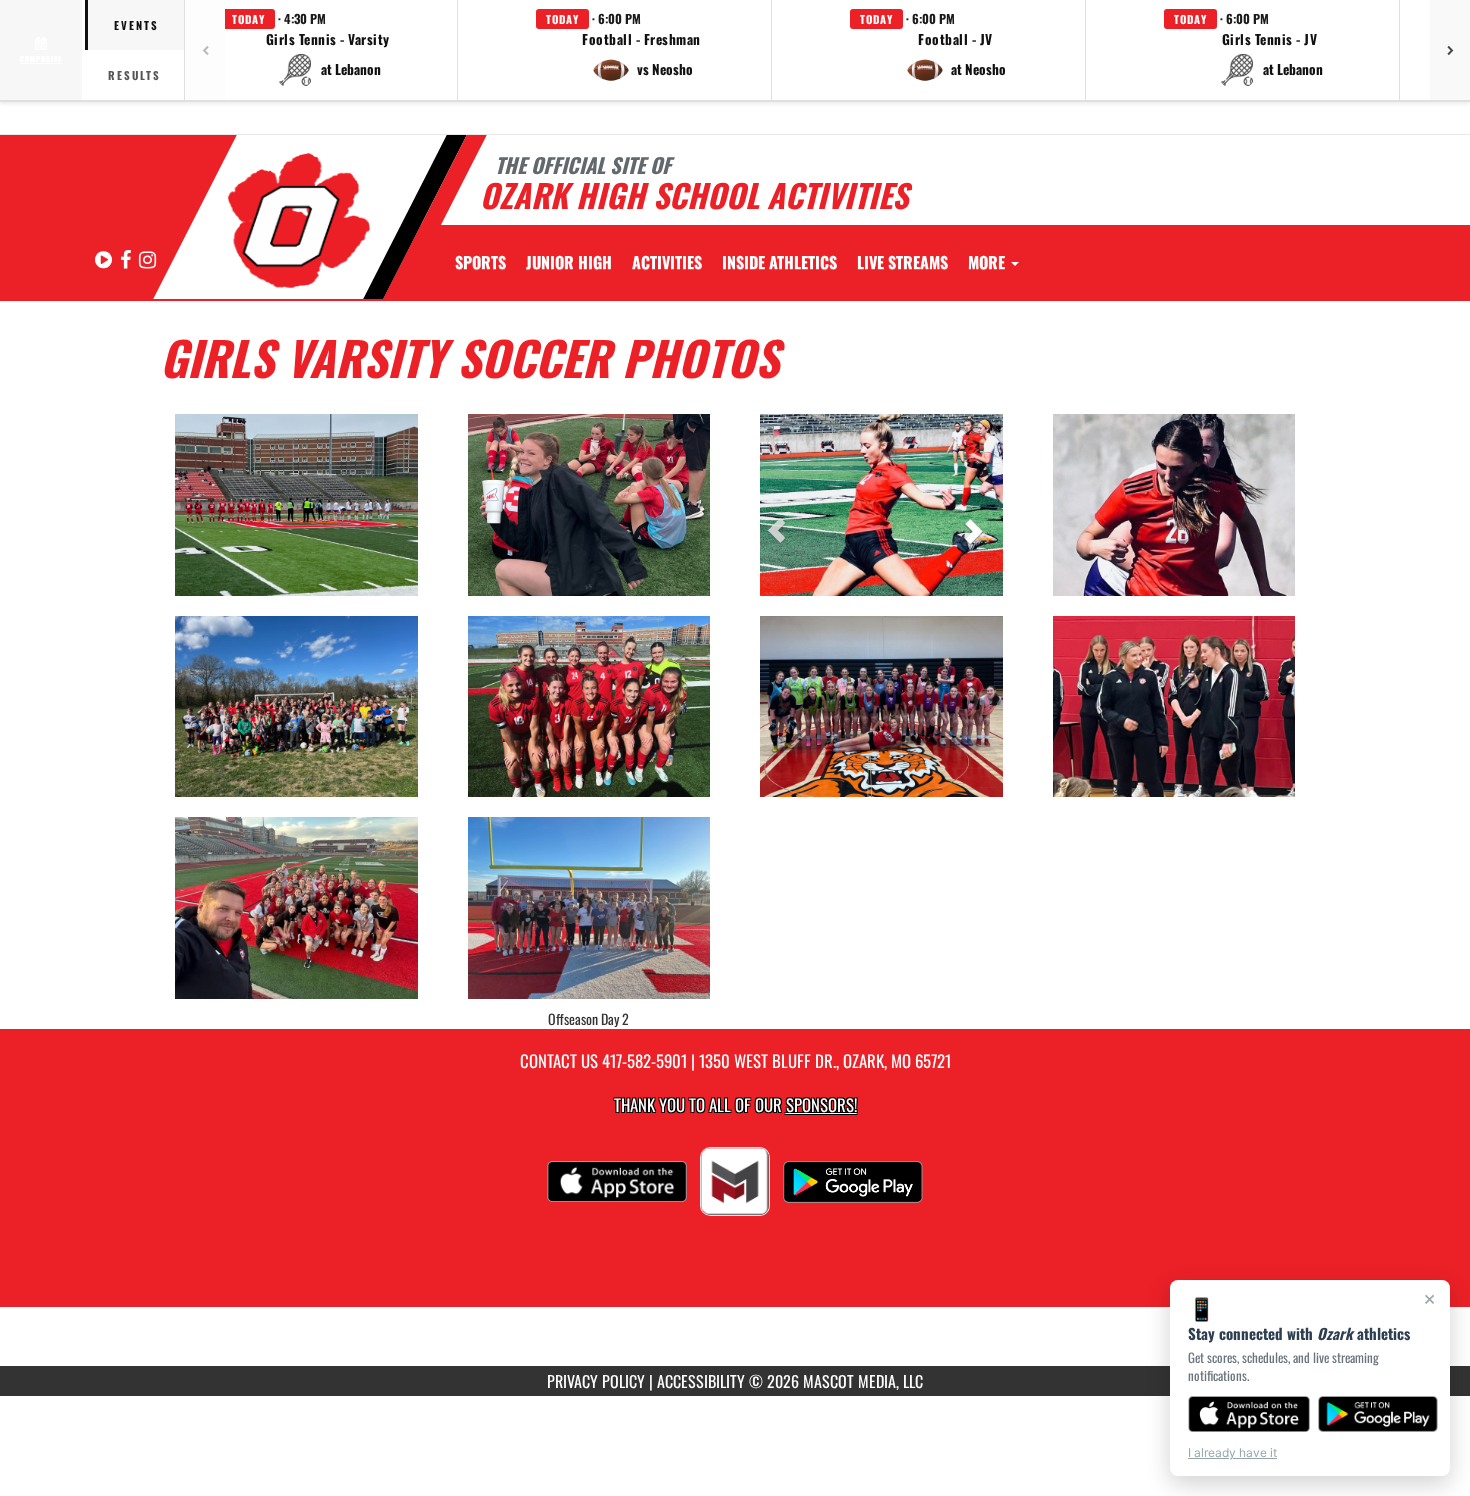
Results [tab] (134, 75)
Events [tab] (136, 25)
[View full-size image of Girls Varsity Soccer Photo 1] (296, 505)
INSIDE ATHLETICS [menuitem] (779, 262)
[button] (328, 50)
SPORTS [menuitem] (480, 262)
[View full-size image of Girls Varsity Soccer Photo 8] (1174, 707)
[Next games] (1450, 50)
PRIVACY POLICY (596, 1381)
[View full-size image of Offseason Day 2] (589, 908)
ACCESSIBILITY (701, 1381)
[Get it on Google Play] (1378, 1414)
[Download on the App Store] (1249, 1414)
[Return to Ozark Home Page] (298, 220)
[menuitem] (569, 262)
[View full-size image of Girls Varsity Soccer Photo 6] (589, 707)
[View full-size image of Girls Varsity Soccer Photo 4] (1174, 505)
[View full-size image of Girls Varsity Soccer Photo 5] (296, 707)
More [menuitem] (988, 262)
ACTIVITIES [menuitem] (667, 262)
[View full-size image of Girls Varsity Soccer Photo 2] (589, 505)
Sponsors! (821, 1104)
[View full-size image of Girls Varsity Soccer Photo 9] (296, 908)
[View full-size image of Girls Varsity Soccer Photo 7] (881, 707)
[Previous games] (205, 50)
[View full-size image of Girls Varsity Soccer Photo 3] (881, 505)
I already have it (1232, 1452)
